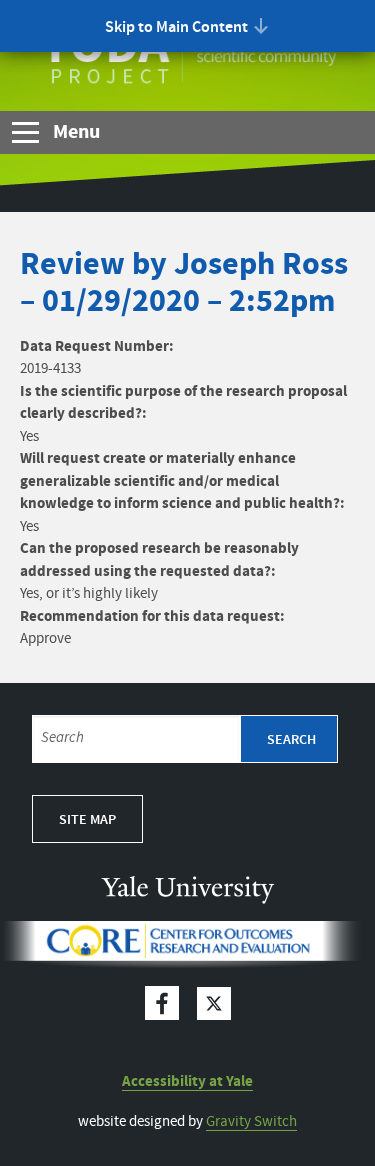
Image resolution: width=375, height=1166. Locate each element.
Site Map (87, 820)
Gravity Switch (251, 1122)
